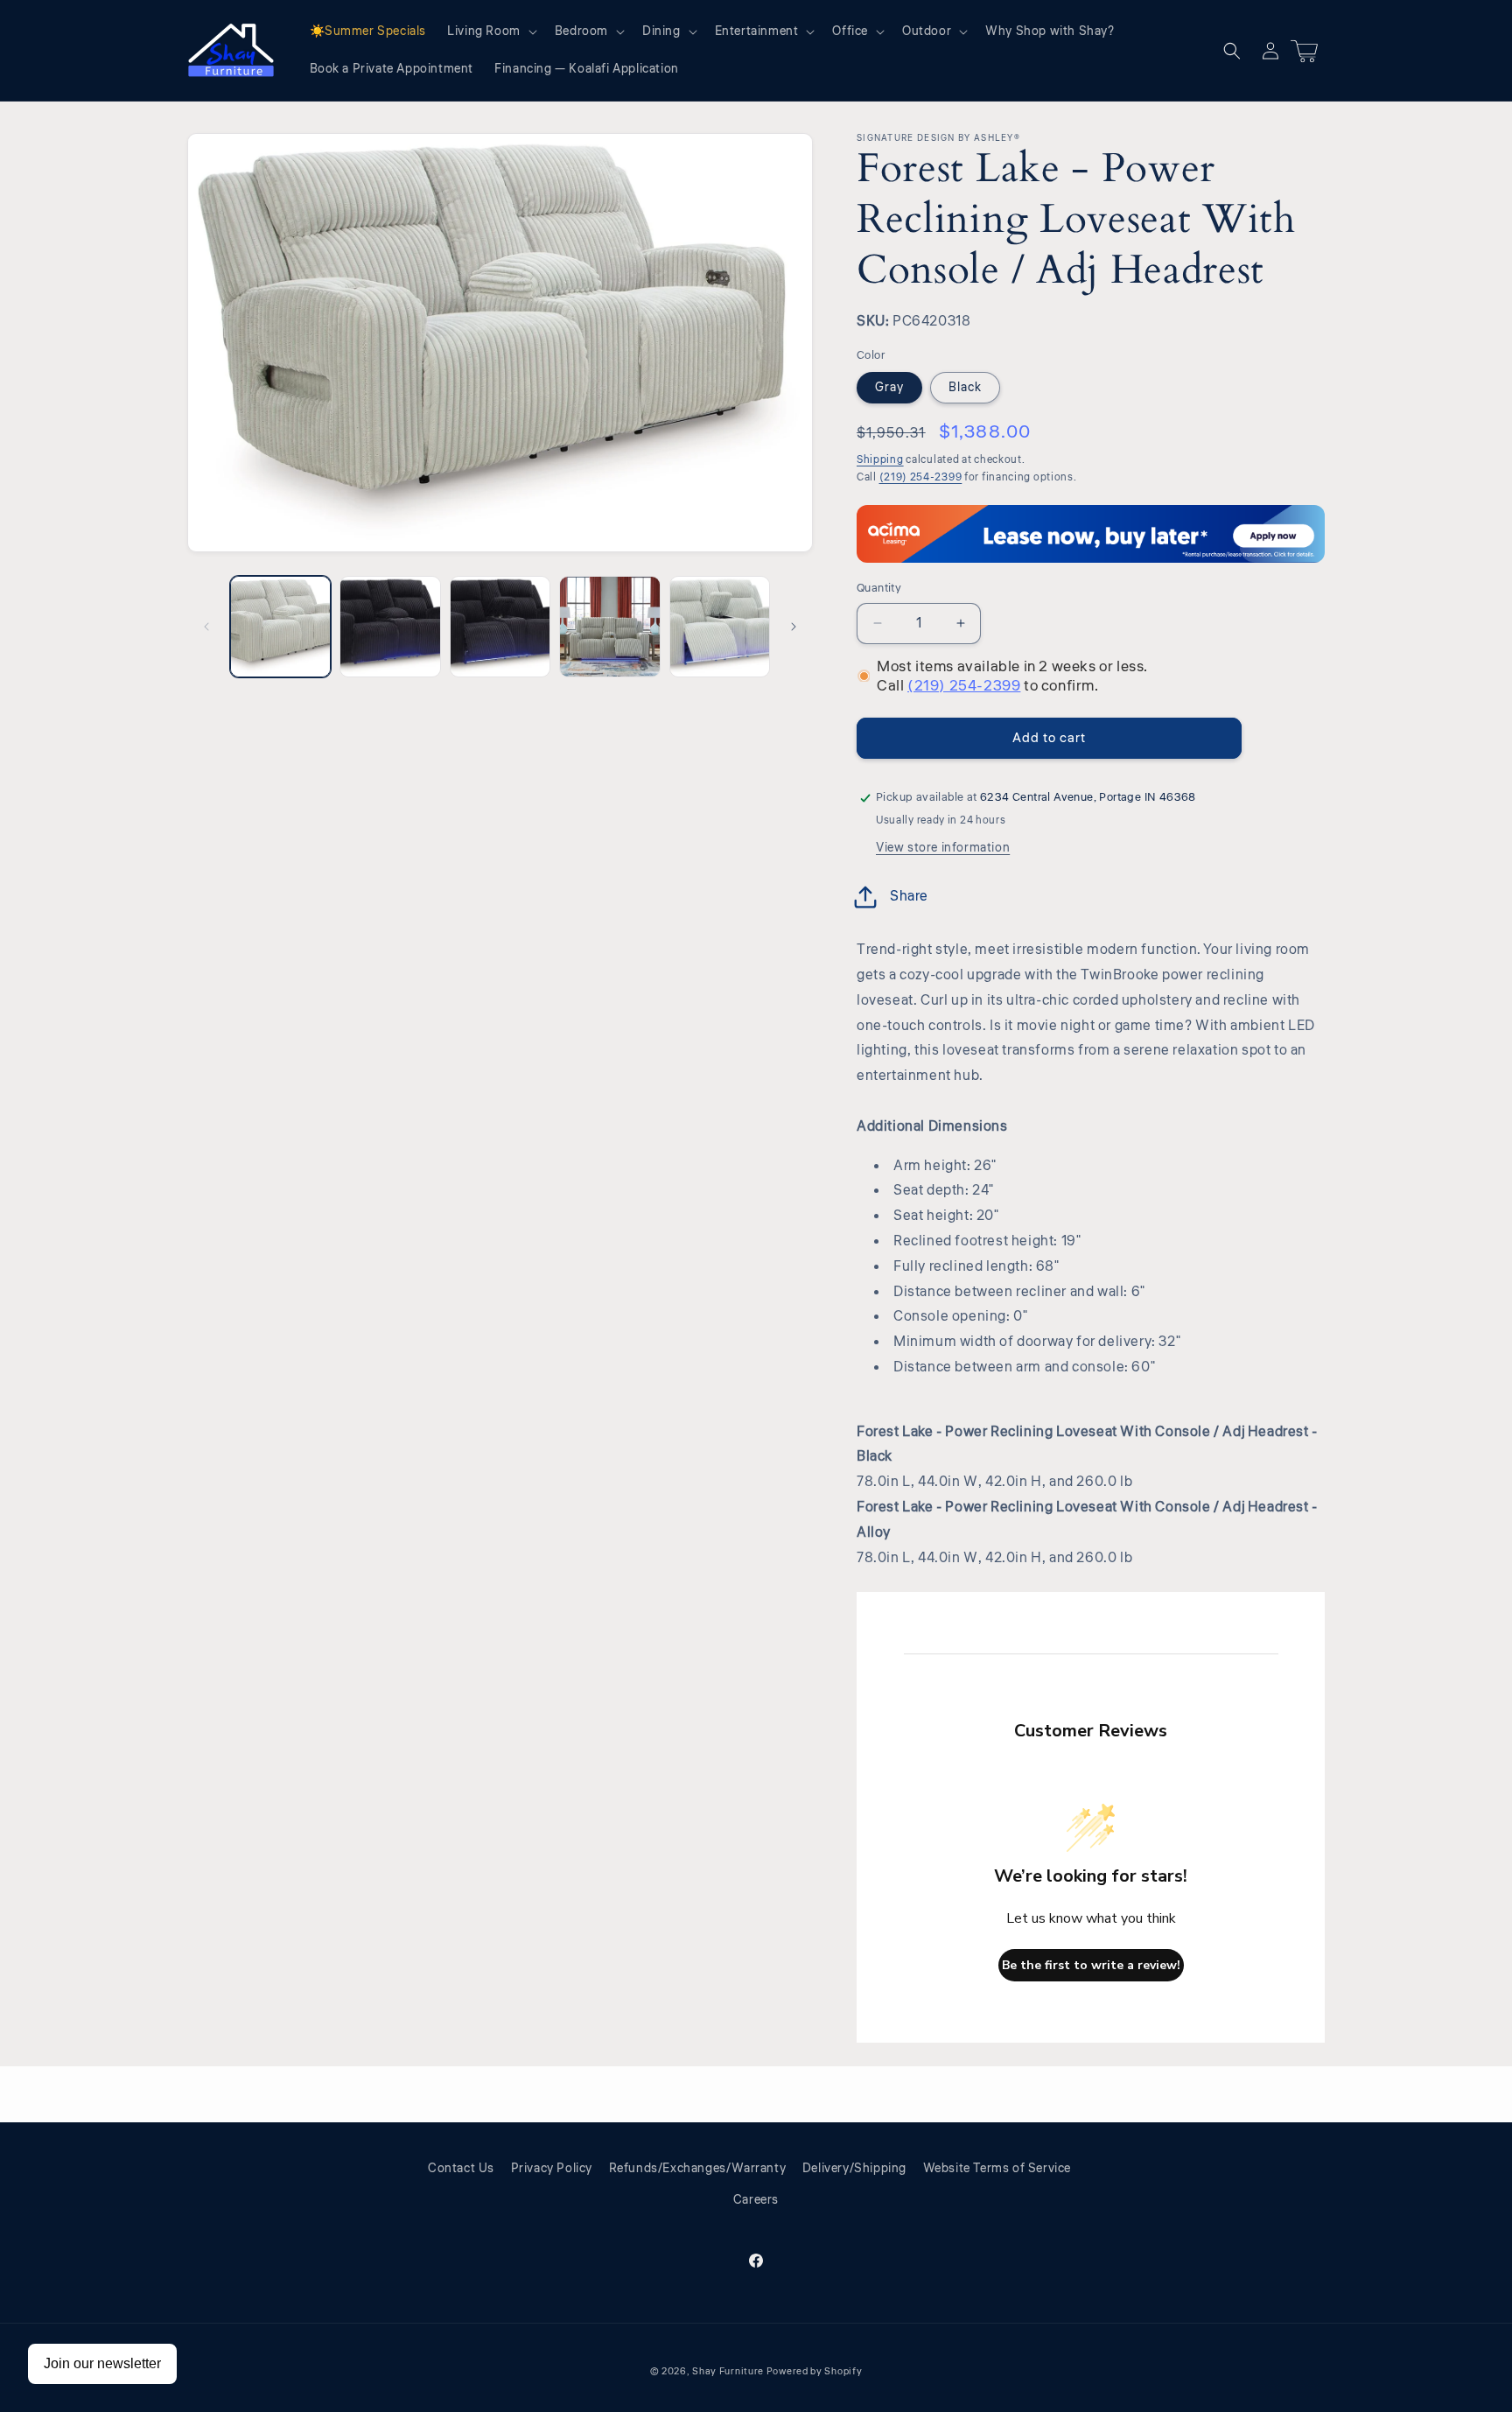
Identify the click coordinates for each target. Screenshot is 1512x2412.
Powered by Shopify (815, 2371)
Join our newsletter (102, 2363)
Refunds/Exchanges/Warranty (698, 2169)
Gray (889, 388)
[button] (490, 32)
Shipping (880, 460)
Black (965, 388)
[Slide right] (794, 627)
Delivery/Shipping (854, 2169)
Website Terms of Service (997, 2169)
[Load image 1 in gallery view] (280, 626)
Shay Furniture (728, 2371)
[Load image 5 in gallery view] (720, 626)
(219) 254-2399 (921, 477)
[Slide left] (206, 627)
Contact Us (461, 2169)
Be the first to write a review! (1091, 1965)
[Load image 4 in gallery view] (609, 626)
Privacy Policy (552, 2169)
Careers (756, 2200)
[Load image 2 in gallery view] (390, 626)
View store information (943, 848)
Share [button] (909, 896)
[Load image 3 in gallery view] (500, 626)
